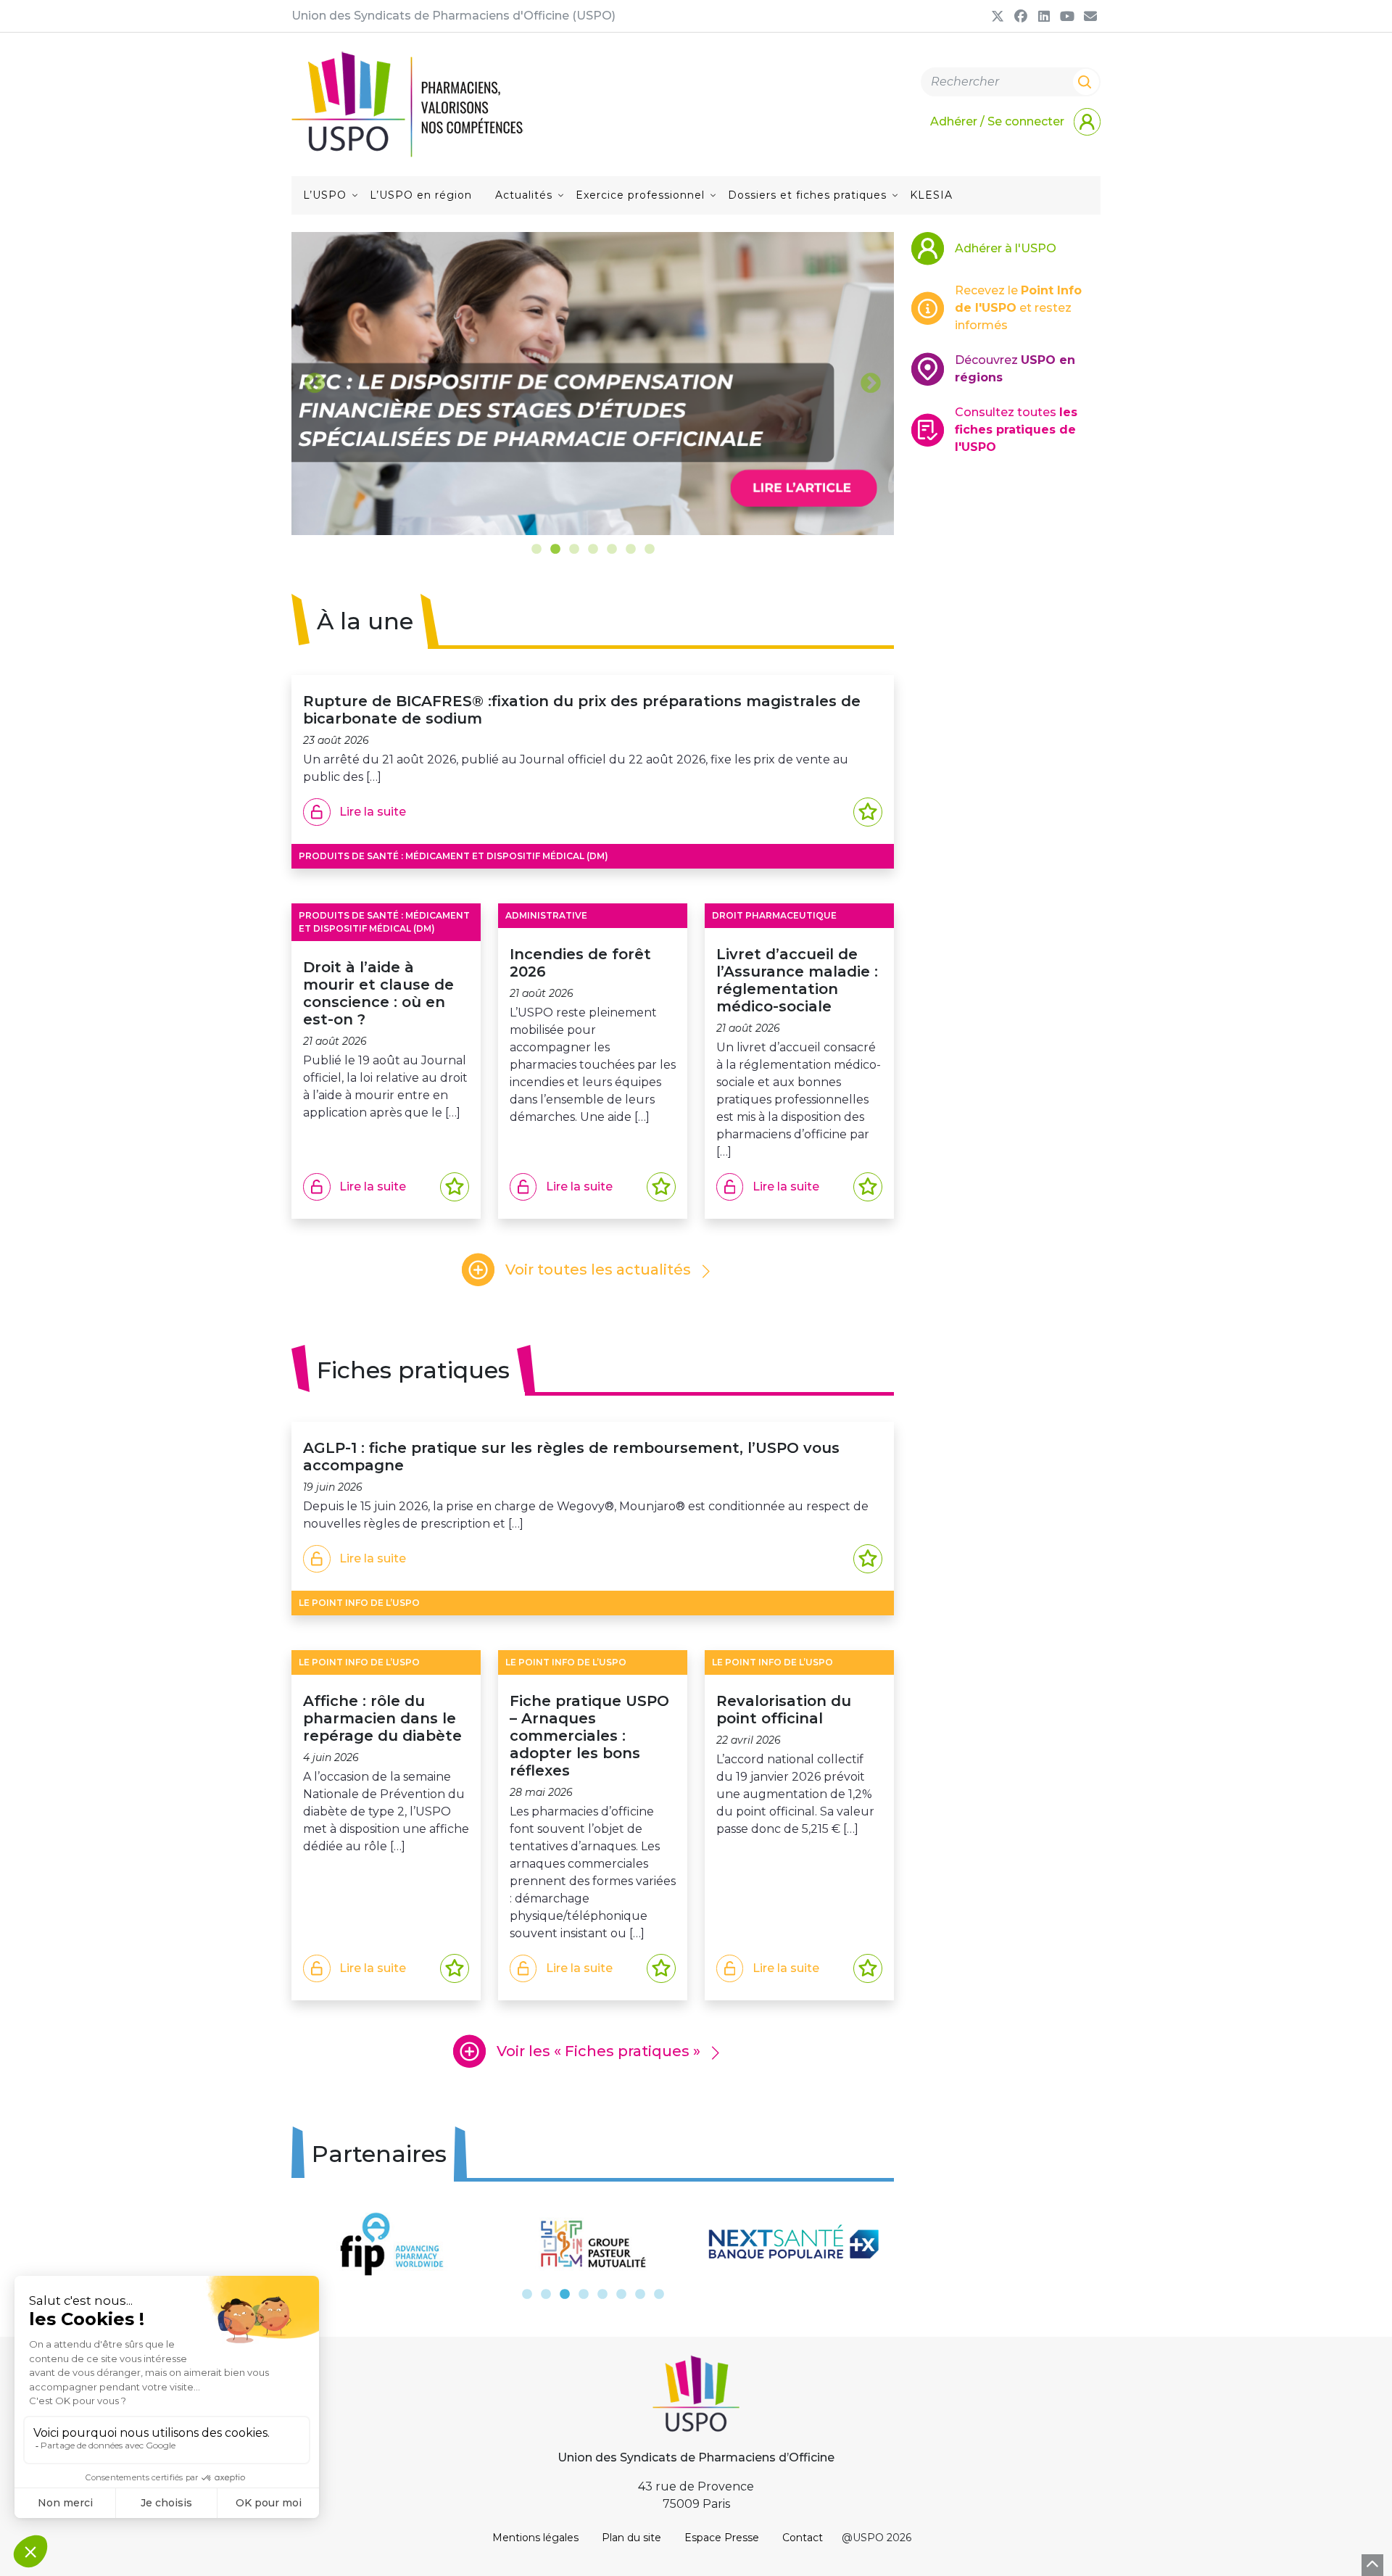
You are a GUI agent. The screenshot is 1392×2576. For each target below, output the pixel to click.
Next (871, 384)
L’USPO (325, 195)
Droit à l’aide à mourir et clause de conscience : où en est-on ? (378, 993)
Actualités (524, 195)
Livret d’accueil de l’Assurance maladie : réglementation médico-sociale (797, 980)
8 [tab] (659, 2295)
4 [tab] (593, 550)
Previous (315, 384)
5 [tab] (612, 550)
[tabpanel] (593, 384)
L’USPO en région (421, 195)
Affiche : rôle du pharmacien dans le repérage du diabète (382, 1718)
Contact (803, 2538)
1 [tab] (536, 550)
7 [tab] (650, 550)
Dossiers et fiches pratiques (807, 195)
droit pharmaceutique (774, 915)
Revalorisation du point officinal (784, 1710)
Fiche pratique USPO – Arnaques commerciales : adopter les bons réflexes (589, 1736)
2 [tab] (555, 550)
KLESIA (931, 195)
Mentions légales (535, 2538)
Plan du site (631, 2538)
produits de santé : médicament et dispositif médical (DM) (453, 856)
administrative (546, 915)
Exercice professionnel (640, 195)
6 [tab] (631, 550)
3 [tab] (574, 550)
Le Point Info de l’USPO (359, 1603)
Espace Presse (722, 2538)
